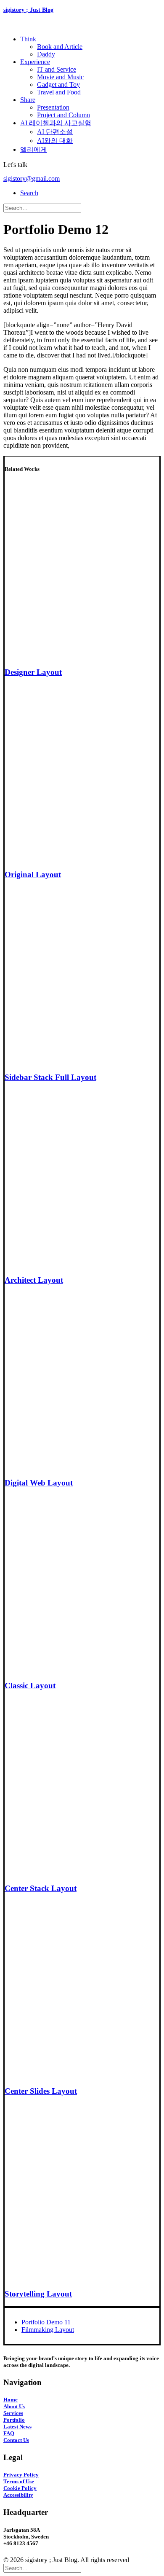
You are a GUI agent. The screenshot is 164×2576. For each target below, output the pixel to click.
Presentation (53, 107)
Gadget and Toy (58, 85)
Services (13, 2413)
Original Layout (33, 874)
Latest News (17, 2427)
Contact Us (16, 2440)
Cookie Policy (20, 2488)
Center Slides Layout (41, 2091)
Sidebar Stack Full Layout (50, 1077)
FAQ (9, 2433)
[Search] (42, 208)
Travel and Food (59, 92)
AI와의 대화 (55, 141)
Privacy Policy (21, 2475)
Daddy (46, 54)
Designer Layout (33, 672)
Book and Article (60, 47)
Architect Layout (34, 1280)
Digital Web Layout (39, 1483)
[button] (29, 193)
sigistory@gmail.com (32, 179)
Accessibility (18, 2495)
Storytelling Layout (38, 2294)
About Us (14, 2406)
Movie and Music (60, 77)
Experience (35, 62)
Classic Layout (30, 1686)
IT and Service (57, 69)
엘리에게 (34, 149)
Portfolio (14, 2420)
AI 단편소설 (55, 132)
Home (11, 2400)
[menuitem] (90, 47)
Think (28, 39)
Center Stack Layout (41, 1888)
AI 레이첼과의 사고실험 (56, 123)
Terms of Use (19, 2481)
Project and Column (63, 115)
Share (28, 100)
